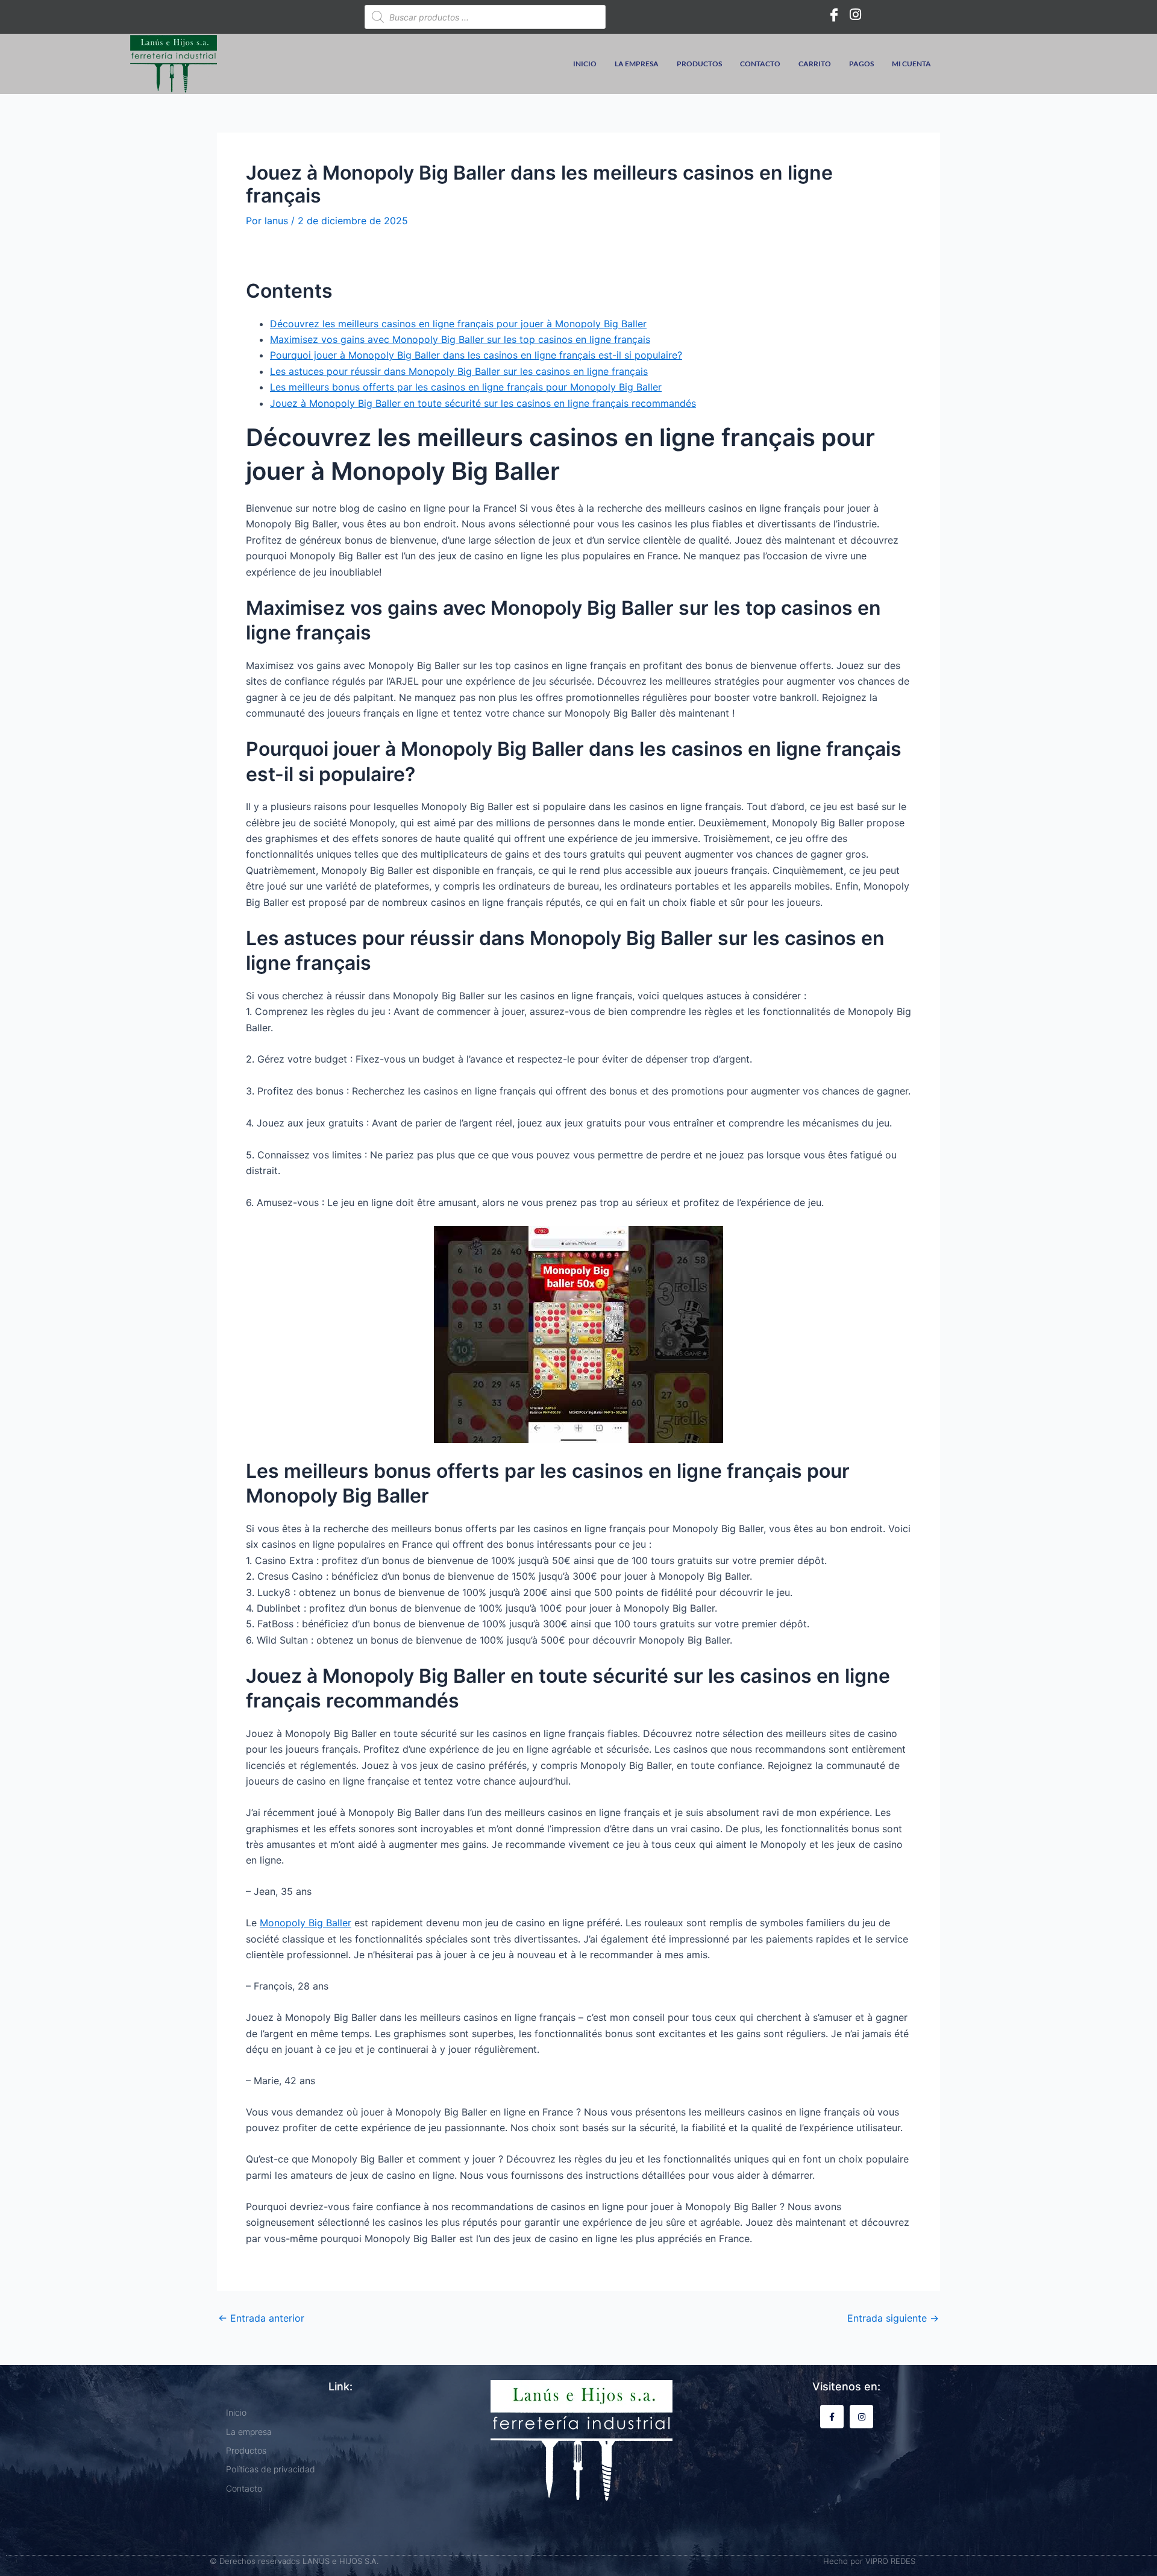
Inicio (585, 64)
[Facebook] (834, 14)
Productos (699, 64)
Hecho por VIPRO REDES (869, 2561)
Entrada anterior (261, 2318)
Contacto (760, 64)
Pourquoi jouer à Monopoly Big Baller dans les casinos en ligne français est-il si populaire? (476, 355)
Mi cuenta (911, 64)
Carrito (815, 64)
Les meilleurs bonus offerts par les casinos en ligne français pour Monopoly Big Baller (466, 387)
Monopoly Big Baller (306, 1923)
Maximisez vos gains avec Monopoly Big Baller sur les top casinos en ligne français (460, 339)
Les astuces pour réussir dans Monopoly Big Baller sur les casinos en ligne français (459, 371)
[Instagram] (856, 14)
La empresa (637, 64)
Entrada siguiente (893, 2318)
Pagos (861, 64)
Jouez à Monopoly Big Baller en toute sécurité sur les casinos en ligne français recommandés (483, 403)
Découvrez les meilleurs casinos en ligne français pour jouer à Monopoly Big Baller (458, 324)
